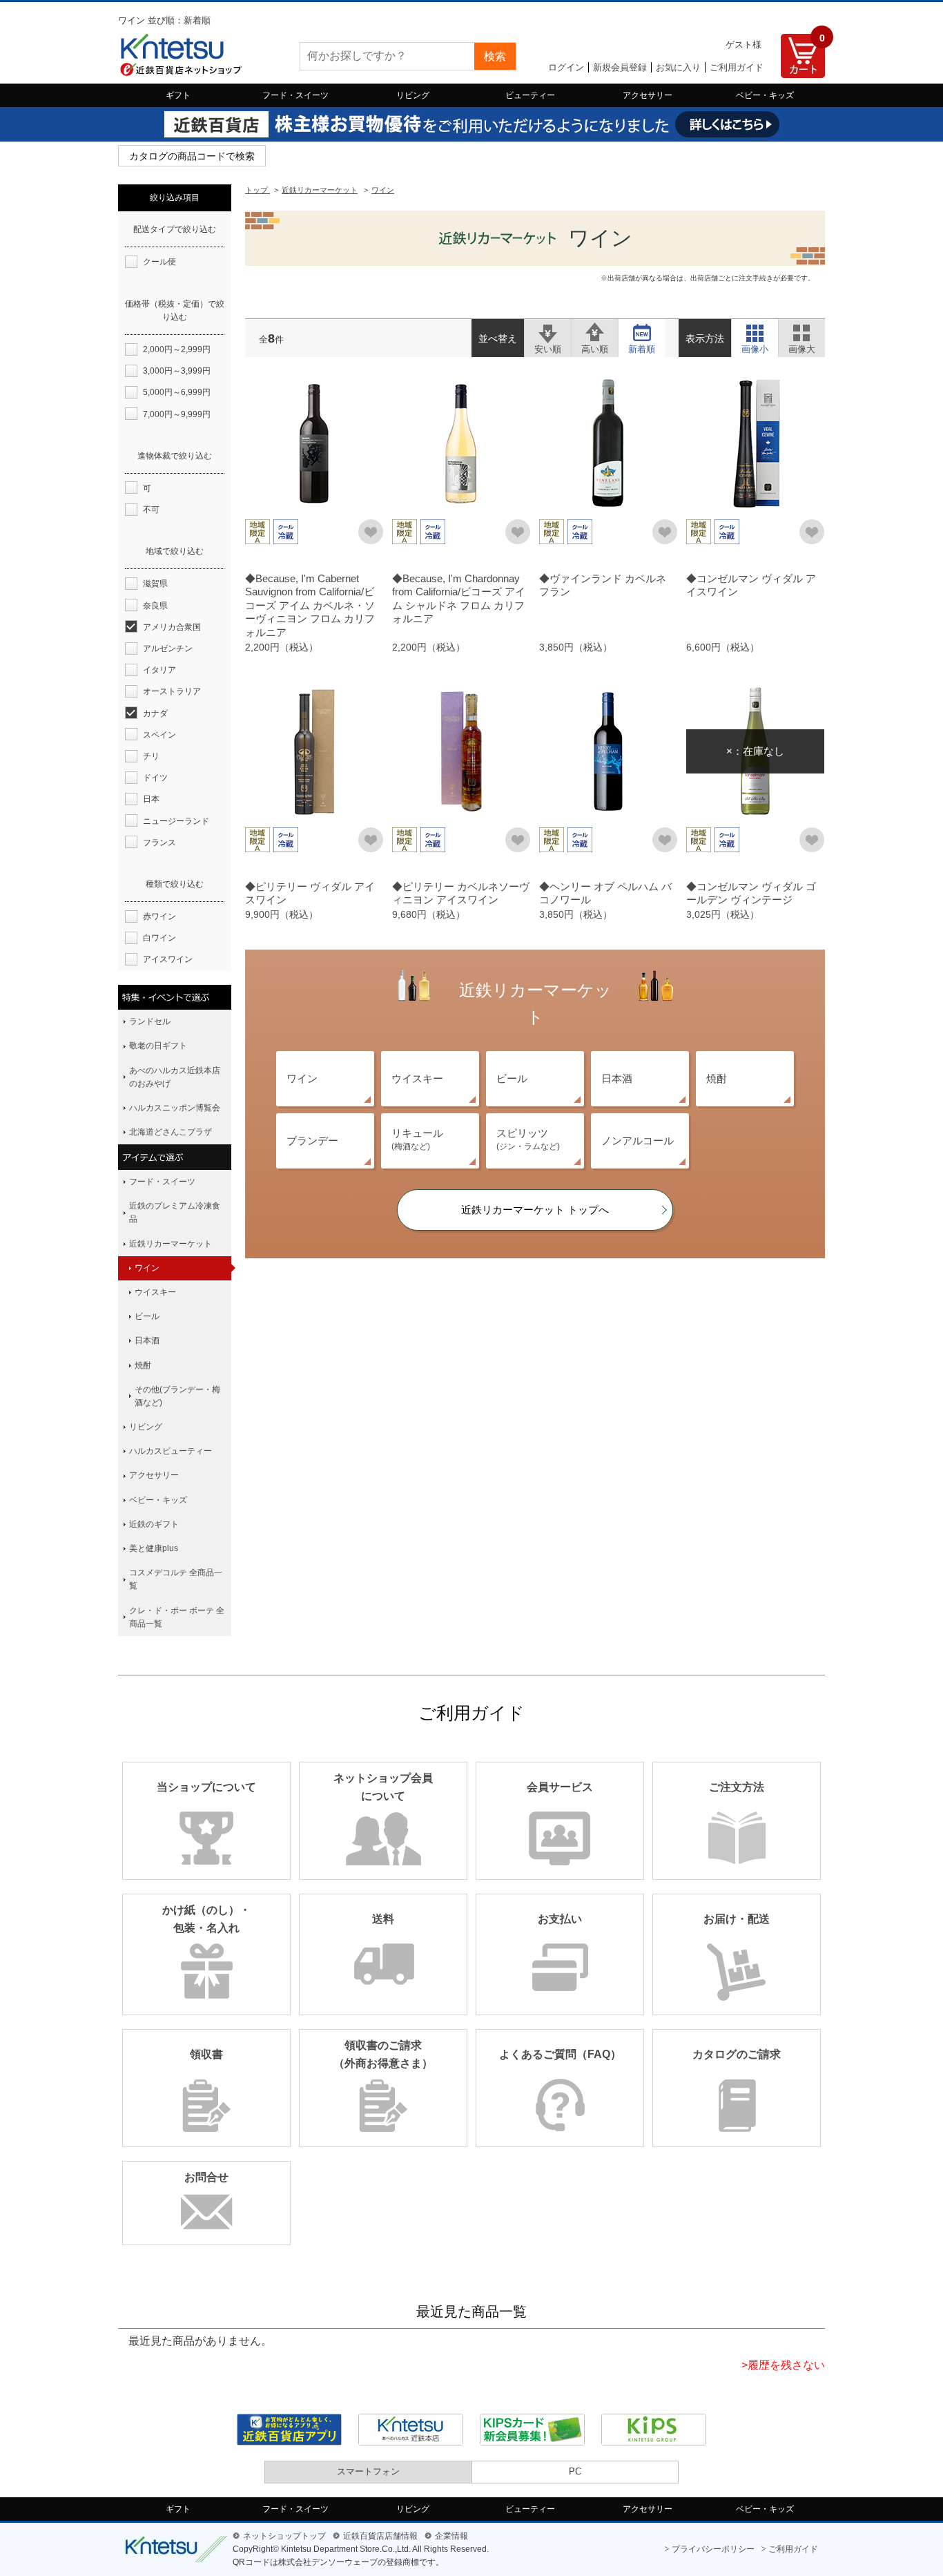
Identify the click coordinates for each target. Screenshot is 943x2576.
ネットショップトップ (284, 2536)
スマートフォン (368, 2471)
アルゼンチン (168, 648)
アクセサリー (648, 95)
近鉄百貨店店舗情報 (380, 2536)
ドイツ (155, 778)
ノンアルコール (638, 1141)
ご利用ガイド (737, 67)
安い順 (548, 331)
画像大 (802, 331)
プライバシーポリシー (713, 2549)
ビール (512, 1078)
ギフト (178, 95)
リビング (413, 95)
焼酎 (717, 1078)
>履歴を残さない (783, 2365)
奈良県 (155, 606)
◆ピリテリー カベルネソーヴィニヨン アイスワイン (461, 893)
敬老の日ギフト (158, 1046)
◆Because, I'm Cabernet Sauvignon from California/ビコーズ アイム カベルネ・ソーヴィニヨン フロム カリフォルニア (310, 605)
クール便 (159, 262)
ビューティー (530, 95)
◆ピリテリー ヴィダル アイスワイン (310, 893)
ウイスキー (417, 1078)
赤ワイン (159, 916)
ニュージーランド (176, 821)
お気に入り (678, 67)
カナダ (155, 713)
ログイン (566, 67)
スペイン (159, 735)
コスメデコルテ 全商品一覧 (176, 1579)
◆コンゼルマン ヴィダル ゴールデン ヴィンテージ (751, 893)
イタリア (159, 670)
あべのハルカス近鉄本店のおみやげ (175, 1077)
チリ (151, 756)
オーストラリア (172, 691)
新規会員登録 (620, 67)
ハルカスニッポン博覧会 (175, 1108)
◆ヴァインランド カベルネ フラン (603, 585)
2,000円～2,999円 (177, 349)
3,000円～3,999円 (177, 371)
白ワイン (159, 938)
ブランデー (312, 1141)
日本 (151, 799)
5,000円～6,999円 (177, 392)
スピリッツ (528, 1139)
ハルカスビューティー (171, 1451)
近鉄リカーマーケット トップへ (535, 1210)
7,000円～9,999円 (177, 414)
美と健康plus (154, 1548)
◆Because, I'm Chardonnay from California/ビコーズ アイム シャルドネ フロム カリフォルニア (459, 599)
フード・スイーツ (295, 95)
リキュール (417, 1139)
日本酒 (617, 1078)
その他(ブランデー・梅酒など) (177, 1396)
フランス (159, 843)
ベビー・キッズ (765, 95)
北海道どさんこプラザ (171, 1132)
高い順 (595, 331)
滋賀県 (155, 584)
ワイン (302, 1078)
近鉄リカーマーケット (171, 1244)
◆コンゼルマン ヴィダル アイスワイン (751, 585)
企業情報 (451, 2536)
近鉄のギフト (154, 1524)
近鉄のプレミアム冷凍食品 (175, 1212)
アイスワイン (168, 959)
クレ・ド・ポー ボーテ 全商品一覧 (177, 1617)
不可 (151, 510)
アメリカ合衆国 (172, 627)
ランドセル (150, 1021)
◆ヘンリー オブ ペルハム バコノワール (605, 893)
